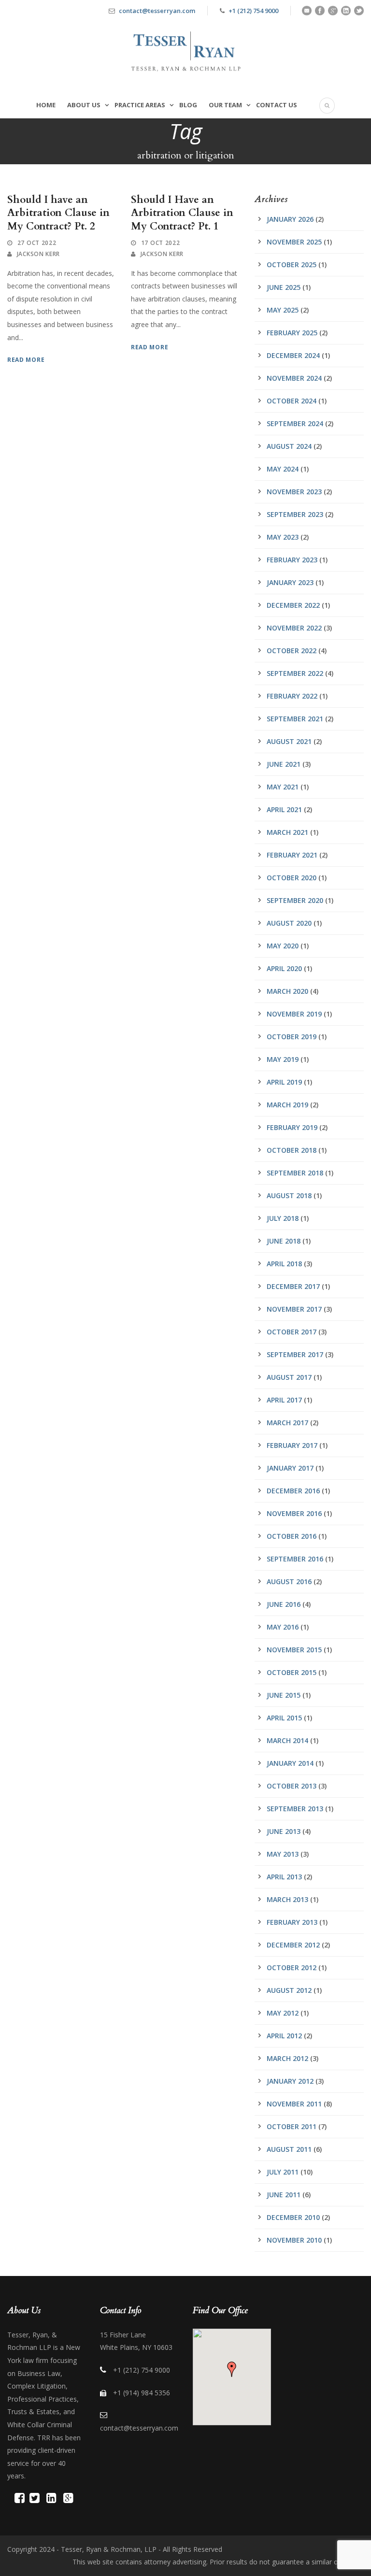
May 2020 (283, 946)
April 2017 (284, 1400)
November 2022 (294, 628)
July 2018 (283, 1218)
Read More (26, 360)
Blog (188, 105)
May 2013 (283, 1854)
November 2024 (294, 378)
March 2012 (287, 2058)
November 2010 (294, 2240)
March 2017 (287, 1423)
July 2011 (283, 2172)
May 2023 (283, 537)
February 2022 (292, 696)
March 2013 (287, 1899)
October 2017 (292, 1332)
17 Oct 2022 (161, 243)
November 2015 (294, 1650)
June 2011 (284, 2195)
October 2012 (292, 1968)
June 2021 (284, 764)
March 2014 (287, 1740)
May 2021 (283, 787)
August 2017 (289, 1377)
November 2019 (294, 1014)
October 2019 (292, 1037)
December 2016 (293, 1491)
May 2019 (283, 1059)
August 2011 (289, 2149)
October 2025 (292, 265)
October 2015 (292, 1672)
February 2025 (292, 333)
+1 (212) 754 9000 (253, 11)
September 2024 (295, 423)
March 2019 (287, 1105)
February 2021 (292, 855)
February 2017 (292, 1445)
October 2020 (292, 878)
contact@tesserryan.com (157, 11)
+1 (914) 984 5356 (142, 2393)
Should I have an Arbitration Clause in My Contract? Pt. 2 (58, 213)
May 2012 (283, 2013)
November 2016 (294, 1513)
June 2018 (284, 1241)
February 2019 (292, 1127)
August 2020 (289, 923)
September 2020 (295, 900)
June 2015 (284, 1695)
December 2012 (293, 1945)
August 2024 (289, 446)
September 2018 (295, 1173)
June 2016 (284, 1604)
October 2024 (292, 401)
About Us (84, 105)
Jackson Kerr (38, 254)
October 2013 (292, 1786)
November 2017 (294, 1309)
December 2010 (293, 2217)
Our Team (225, 105)
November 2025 (294, 242)
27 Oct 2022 (37, 243)
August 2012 (289, 1990)
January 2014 (290, 1763)
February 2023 (292, 560)
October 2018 (292, 1150)
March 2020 (287, 991)
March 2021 (287, 832)
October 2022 (292, 651)
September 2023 (295, 514)
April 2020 (284, 968)
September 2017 (295, 1354)
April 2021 (284, 809)
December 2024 (293, 355)
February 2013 (292, 1922)
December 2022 (293, 605)
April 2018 (284, 1264)
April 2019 (284, 1082)
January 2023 (290, 582)
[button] (232, 2369)
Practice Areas (140, 105)
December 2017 (293, 1286)
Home (46, 105)
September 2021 (295, 719)
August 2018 (289, 1195)
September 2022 (295, 673)
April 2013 (284, 1877)
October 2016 (292, 1536)
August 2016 (289, 1581)
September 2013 (295, 1809)
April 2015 (284, 1718)
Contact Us (277, 105)
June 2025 (284, 287)
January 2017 (290, 1468)
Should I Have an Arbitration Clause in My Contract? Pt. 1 (182, 213)
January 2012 (290, 2081)
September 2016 (295, 1559)
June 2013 (284, 1831)
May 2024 (283, 469)
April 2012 (284, 2036)
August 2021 (289, 741)
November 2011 (294, 2104)
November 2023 (294, 492)
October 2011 (292, 2126)
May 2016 (283, 1627)
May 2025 (283, 310)
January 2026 (290, 219)
